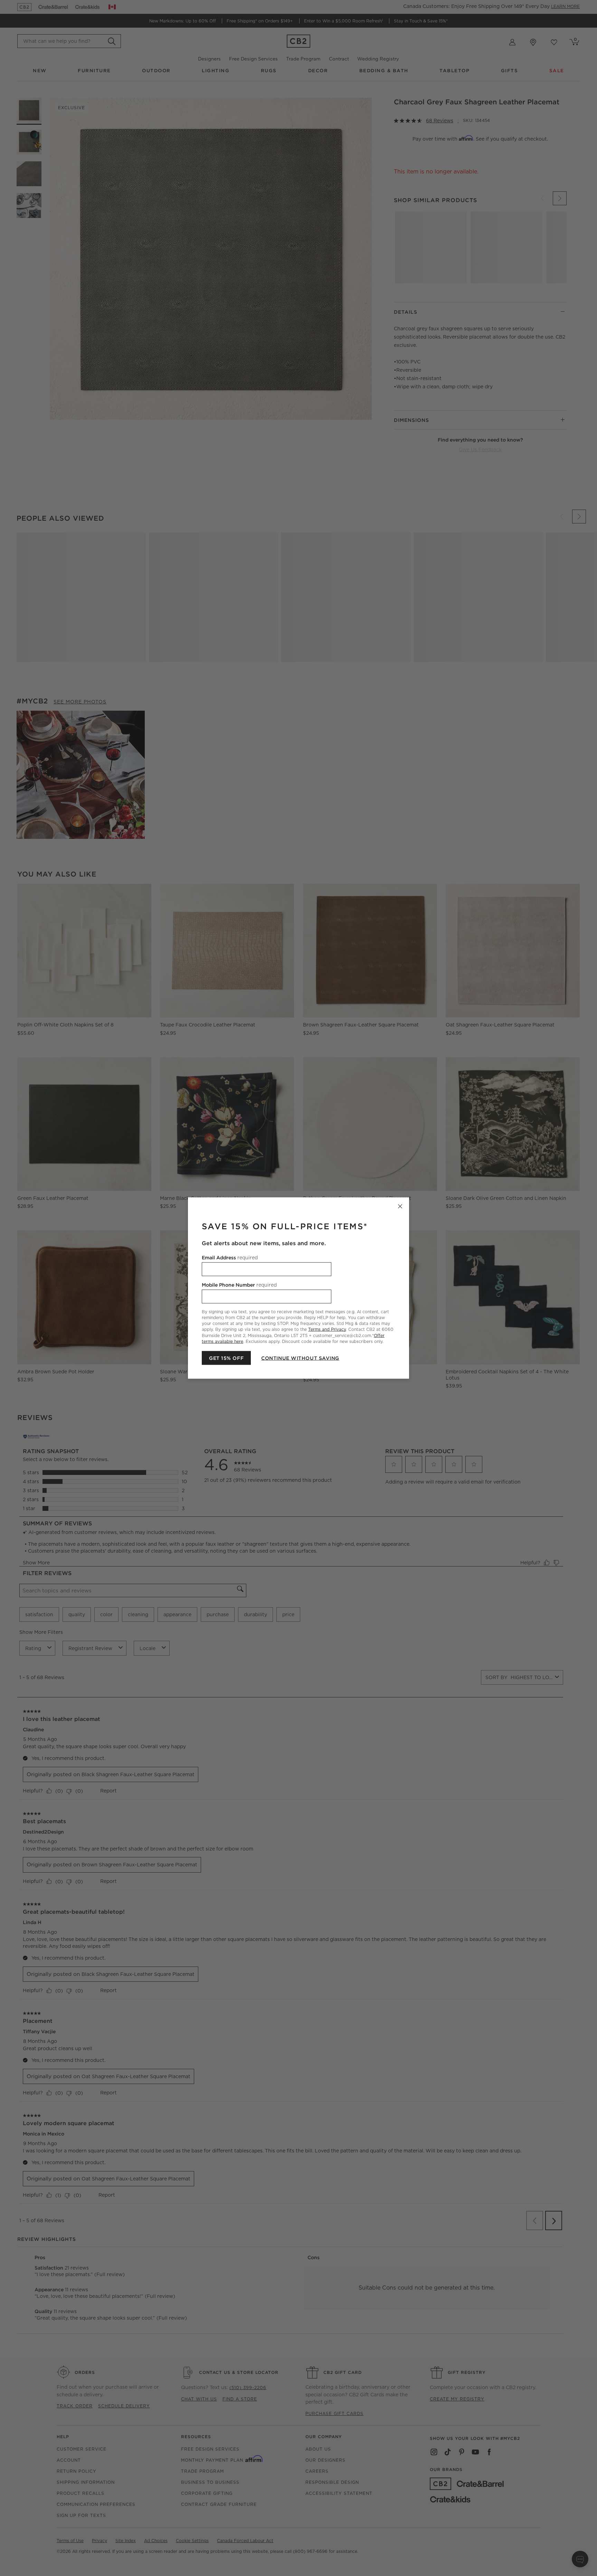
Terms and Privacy (327, 1329)
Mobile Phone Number (239, 1285)
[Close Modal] (400, 1206)
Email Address (230, 1258)
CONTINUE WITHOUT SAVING (300, 1358)
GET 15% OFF (226, 1358)
